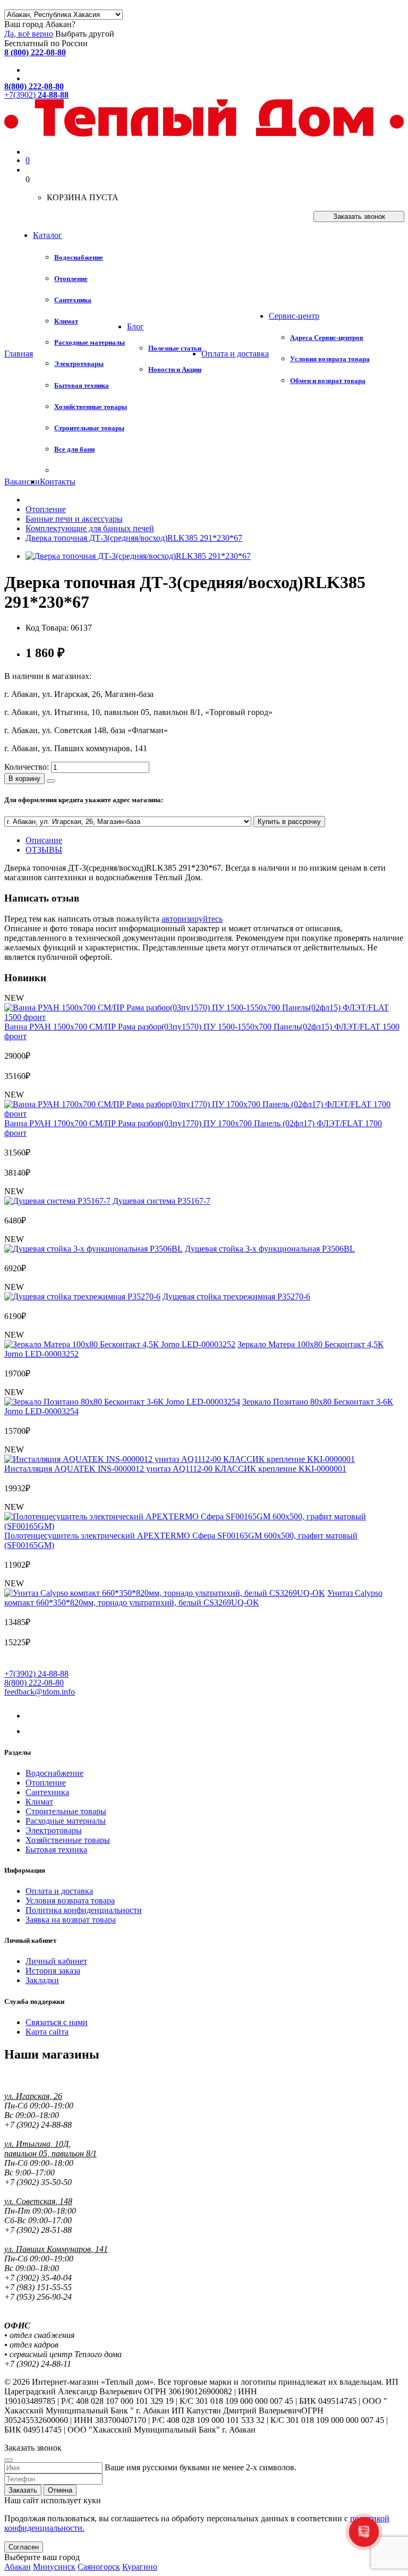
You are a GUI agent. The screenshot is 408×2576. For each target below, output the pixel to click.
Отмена (60, 2490)
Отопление (46, 1783)
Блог (135, 326)
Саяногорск (99, 2567)
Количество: (27, 767)
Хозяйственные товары (68, 1840)
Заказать (23, 2490)
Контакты (58, 482)
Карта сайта (47, 2032)
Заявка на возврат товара (71, 1920)
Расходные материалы (66, 1821)
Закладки (42, 1980)
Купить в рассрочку (289, 822)
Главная (19, 354)
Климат (39, 1802)
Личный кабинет (56, 1961)
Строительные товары (66, 1811)
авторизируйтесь (192, 919)
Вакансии (22, 482)
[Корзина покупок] (27, 173)
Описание (44, 840)
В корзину (24, 779)
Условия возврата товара (70, 1901)
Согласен (24, 2547)
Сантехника (47, 1792)
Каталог (48, 235)
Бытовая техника (56, 1850)
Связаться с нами (57, 2022)
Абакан (18, 2567)
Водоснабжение (54, 1773)
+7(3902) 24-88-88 (36, 1674)
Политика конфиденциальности (84, 1910)
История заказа (53, 1971)
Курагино (140, 2567)
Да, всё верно (29, 34)
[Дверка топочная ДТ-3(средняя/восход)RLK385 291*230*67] (138, 556)
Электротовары (54, 1830)
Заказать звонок (359, 216)
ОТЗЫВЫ (44, 850)
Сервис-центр (294, 316)
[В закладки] (51, 781)
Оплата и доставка (235, 354)
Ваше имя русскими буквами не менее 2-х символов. (201, 2467)
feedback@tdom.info (40, 1692)
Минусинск (54, 2567)
